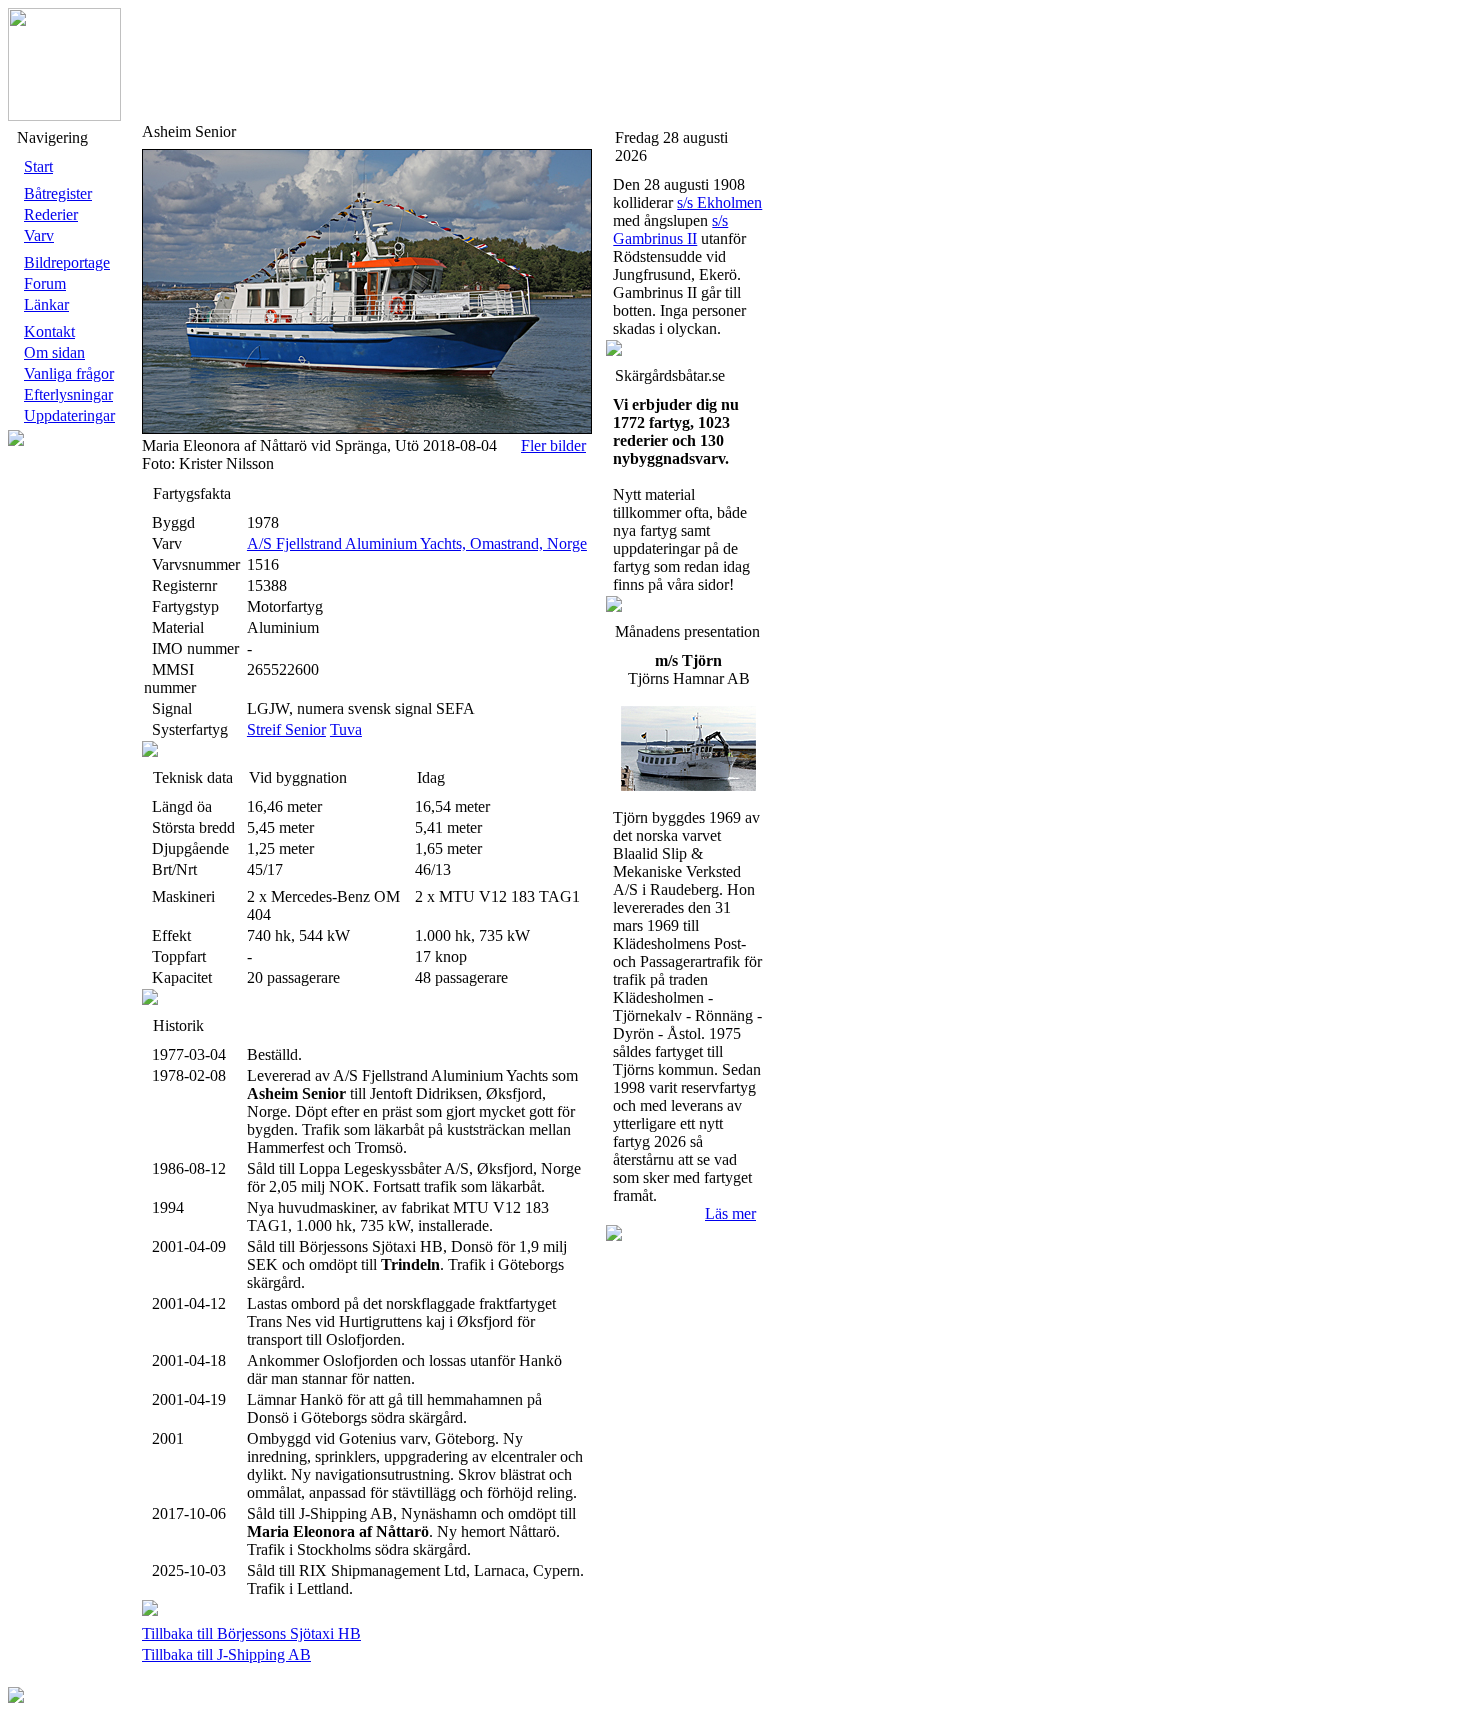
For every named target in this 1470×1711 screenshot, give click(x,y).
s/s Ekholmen (719, 202)
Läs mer (730, 1213)
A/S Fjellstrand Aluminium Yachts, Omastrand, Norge (417, 543)
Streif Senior (286, 729)
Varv (39, 235)
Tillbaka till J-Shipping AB (226, 1654)
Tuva (346, 729)
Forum (45, 283)
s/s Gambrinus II (670, 229)
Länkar (46, 304)
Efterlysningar (68, 394)
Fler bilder (553, 445)
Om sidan (54, 352)
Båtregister (58, 193)
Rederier (51, 214)
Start (38, 166)
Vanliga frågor (69, 373)
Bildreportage (67, 262)
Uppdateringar (69, 415)
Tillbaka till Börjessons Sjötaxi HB (251, 1633)
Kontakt (49, 331)
